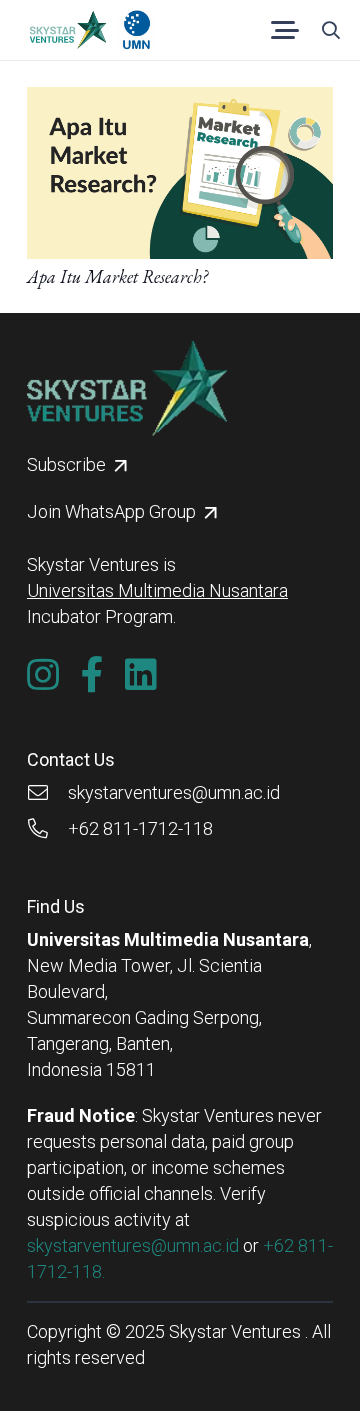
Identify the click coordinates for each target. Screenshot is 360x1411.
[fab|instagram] (43, 675)
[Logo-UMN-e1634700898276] (136, 30)
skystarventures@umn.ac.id (133, 1245)
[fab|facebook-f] (92, 675)
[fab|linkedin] (141, 675)
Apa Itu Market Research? (117, 276)
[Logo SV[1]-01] (68, 30)
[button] (285, 30)
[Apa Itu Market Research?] (180, 99)
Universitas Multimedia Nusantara (157, 590)
